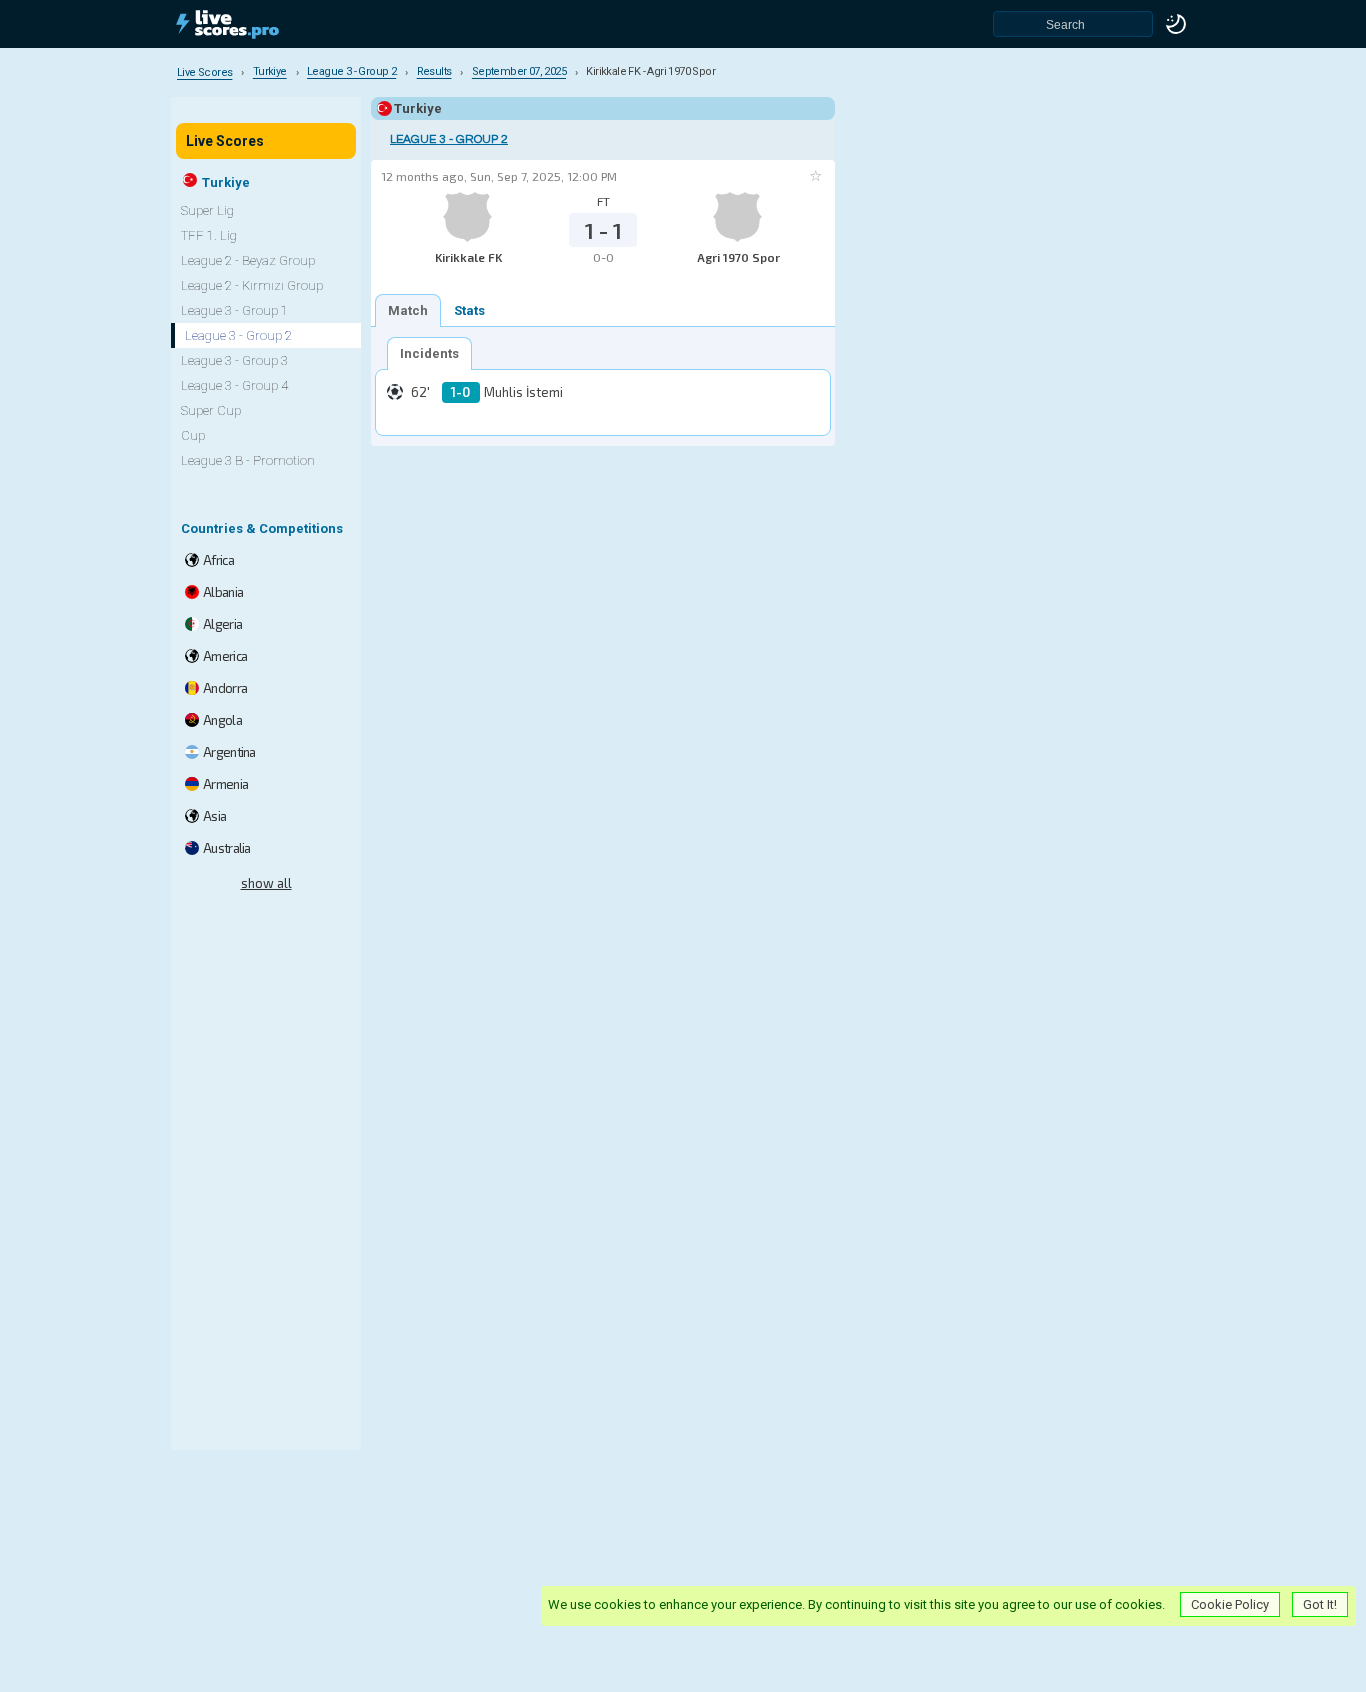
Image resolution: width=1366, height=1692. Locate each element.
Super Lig (207, 210)
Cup (193, 435)
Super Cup (211, 410)
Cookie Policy (1230, 1604)
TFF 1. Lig (209, 235)
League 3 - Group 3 (234, 360)
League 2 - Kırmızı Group (252, 285)
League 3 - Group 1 (234, 310)
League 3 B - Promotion (248, 460)
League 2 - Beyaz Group (248, 260)
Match (408, 310)
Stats (469, 310)
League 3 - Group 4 (234, 385)
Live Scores (225, 141)
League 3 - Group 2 (449, 139)
